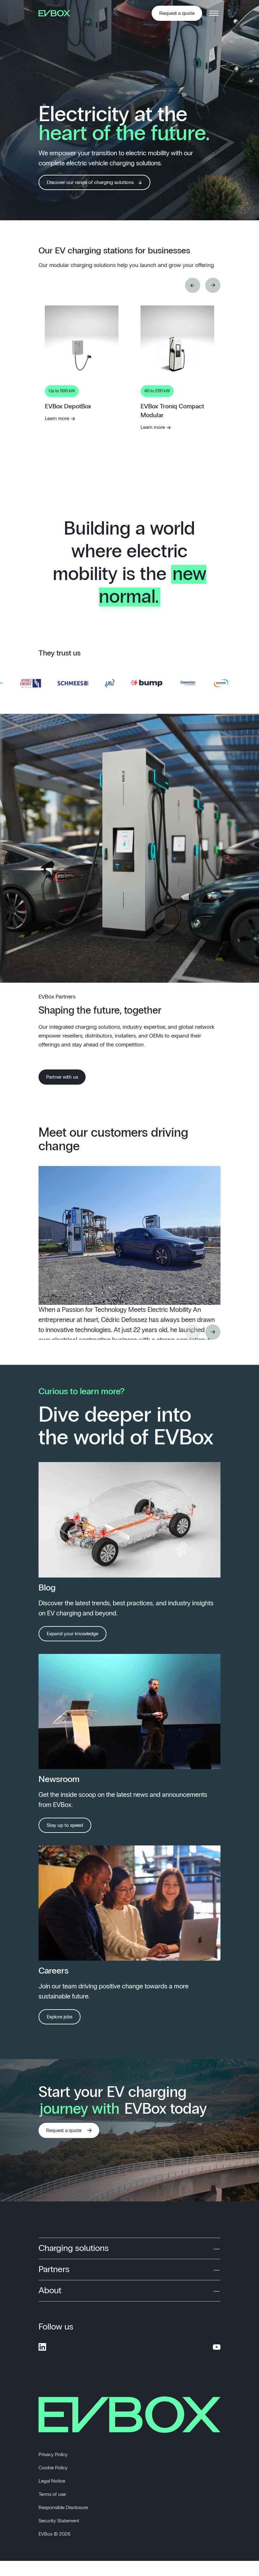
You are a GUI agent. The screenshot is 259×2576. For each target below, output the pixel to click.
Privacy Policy (53, 2455)
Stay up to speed (65, 1825)
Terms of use (52, 2494)
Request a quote (177, 13)
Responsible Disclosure (63, 2508)
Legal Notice (52, 2481)
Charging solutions (74, 2248)
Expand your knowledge (72, 1634)
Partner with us (62, 1077)
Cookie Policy (53, 2468)
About (50, 2291)
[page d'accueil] (57, 13)
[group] (82, 410)
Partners (54, 2270)
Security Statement (59, 2521)
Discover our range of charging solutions (90, 182)
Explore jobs (60, 2017)
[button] (193, 285)
